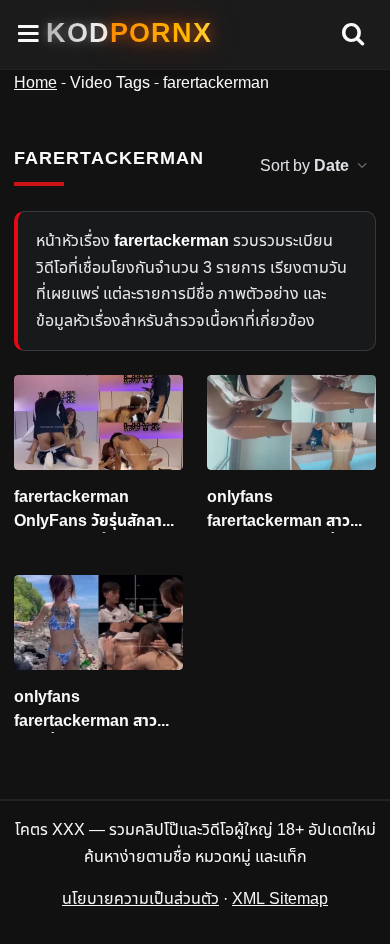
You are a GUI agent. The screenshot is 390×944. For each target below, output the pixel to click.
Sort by (304, 166)
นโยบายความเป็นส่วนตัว (140, 899)
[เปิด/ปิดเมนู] (29, 34)
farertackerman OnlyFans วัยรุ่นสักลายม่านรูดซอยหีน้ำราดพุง (93, 509)
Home (35, 83)
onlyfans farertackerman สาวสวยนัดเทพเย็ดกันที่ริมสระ (291, 509)
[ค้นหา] (353, 35)
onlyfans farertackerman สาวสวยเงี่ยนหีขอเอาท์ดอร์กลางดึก (87, 709)
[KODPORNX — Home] (129, 32)
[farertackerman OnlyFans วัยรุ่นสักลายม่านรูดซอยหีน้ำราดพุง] (98, 422)
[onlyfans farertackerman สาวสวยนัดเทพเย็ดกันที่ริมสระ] (291, 422)
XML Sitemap (280, 899)
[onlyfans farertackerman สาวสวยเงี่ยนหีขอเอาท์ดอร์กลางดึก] (98, 622)
